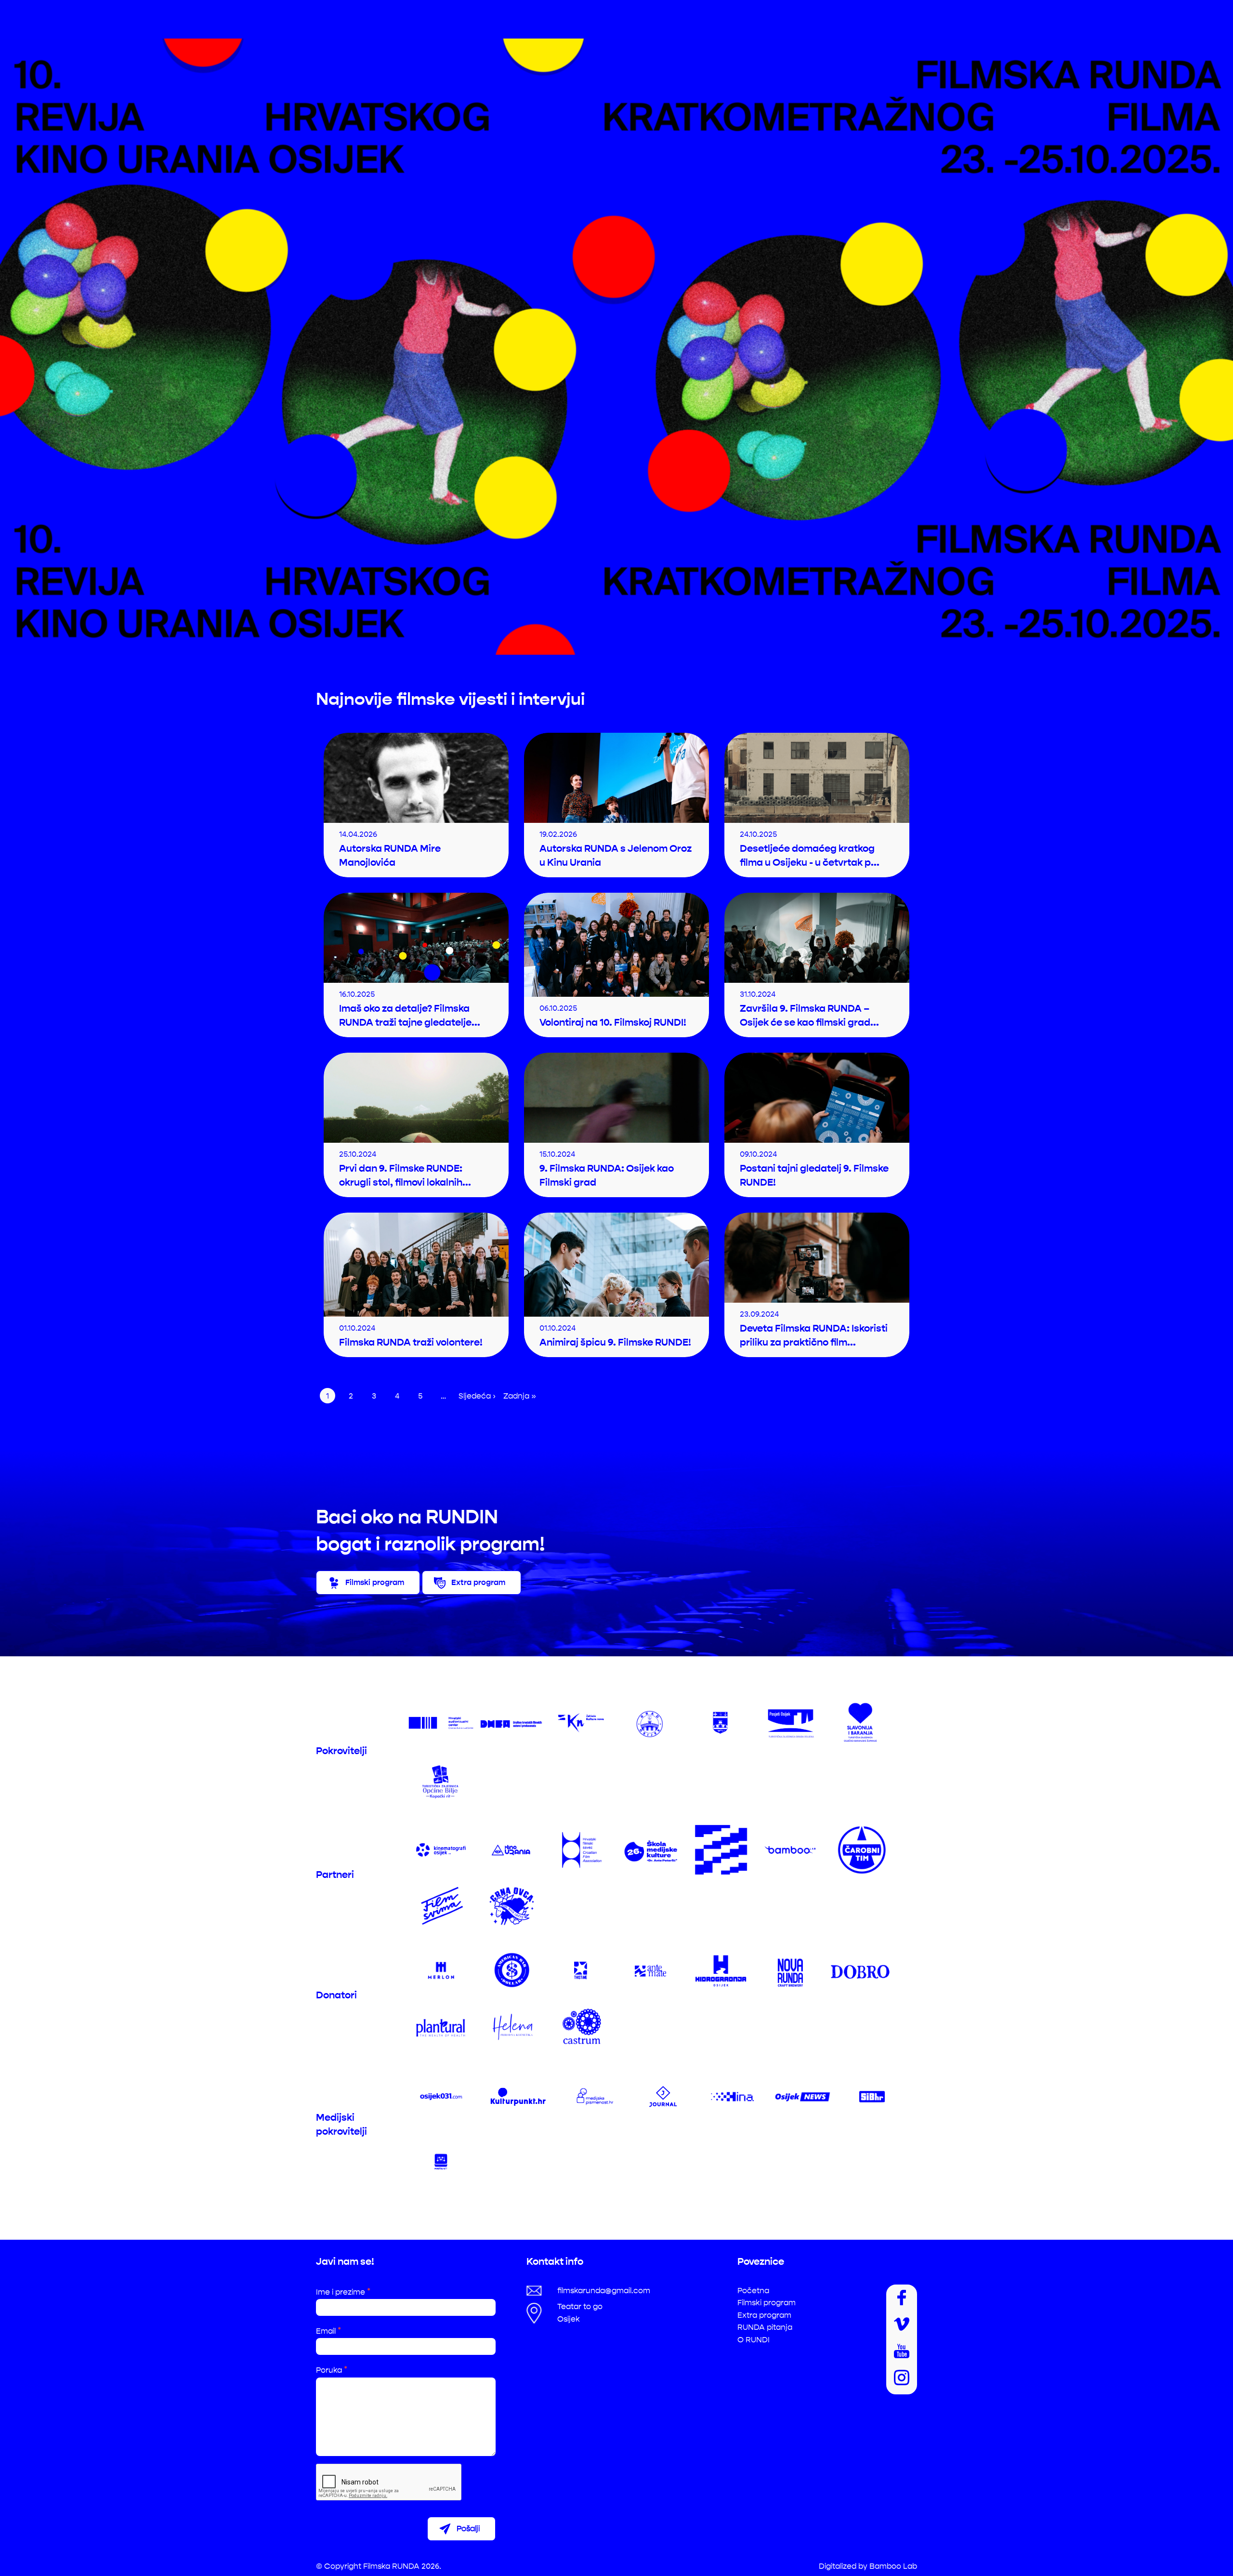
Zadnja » (520, 1396)
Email (328, 2331)
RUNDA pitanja (765, 2327)
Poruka (332, 2370)
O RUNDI (754, 2340)
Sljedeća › (477, 1396)
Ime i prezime (343, 2292)
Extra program (478, 1582)
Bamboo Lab (893, 2566)
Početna (753, 2291)
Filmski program (375, 1582)
